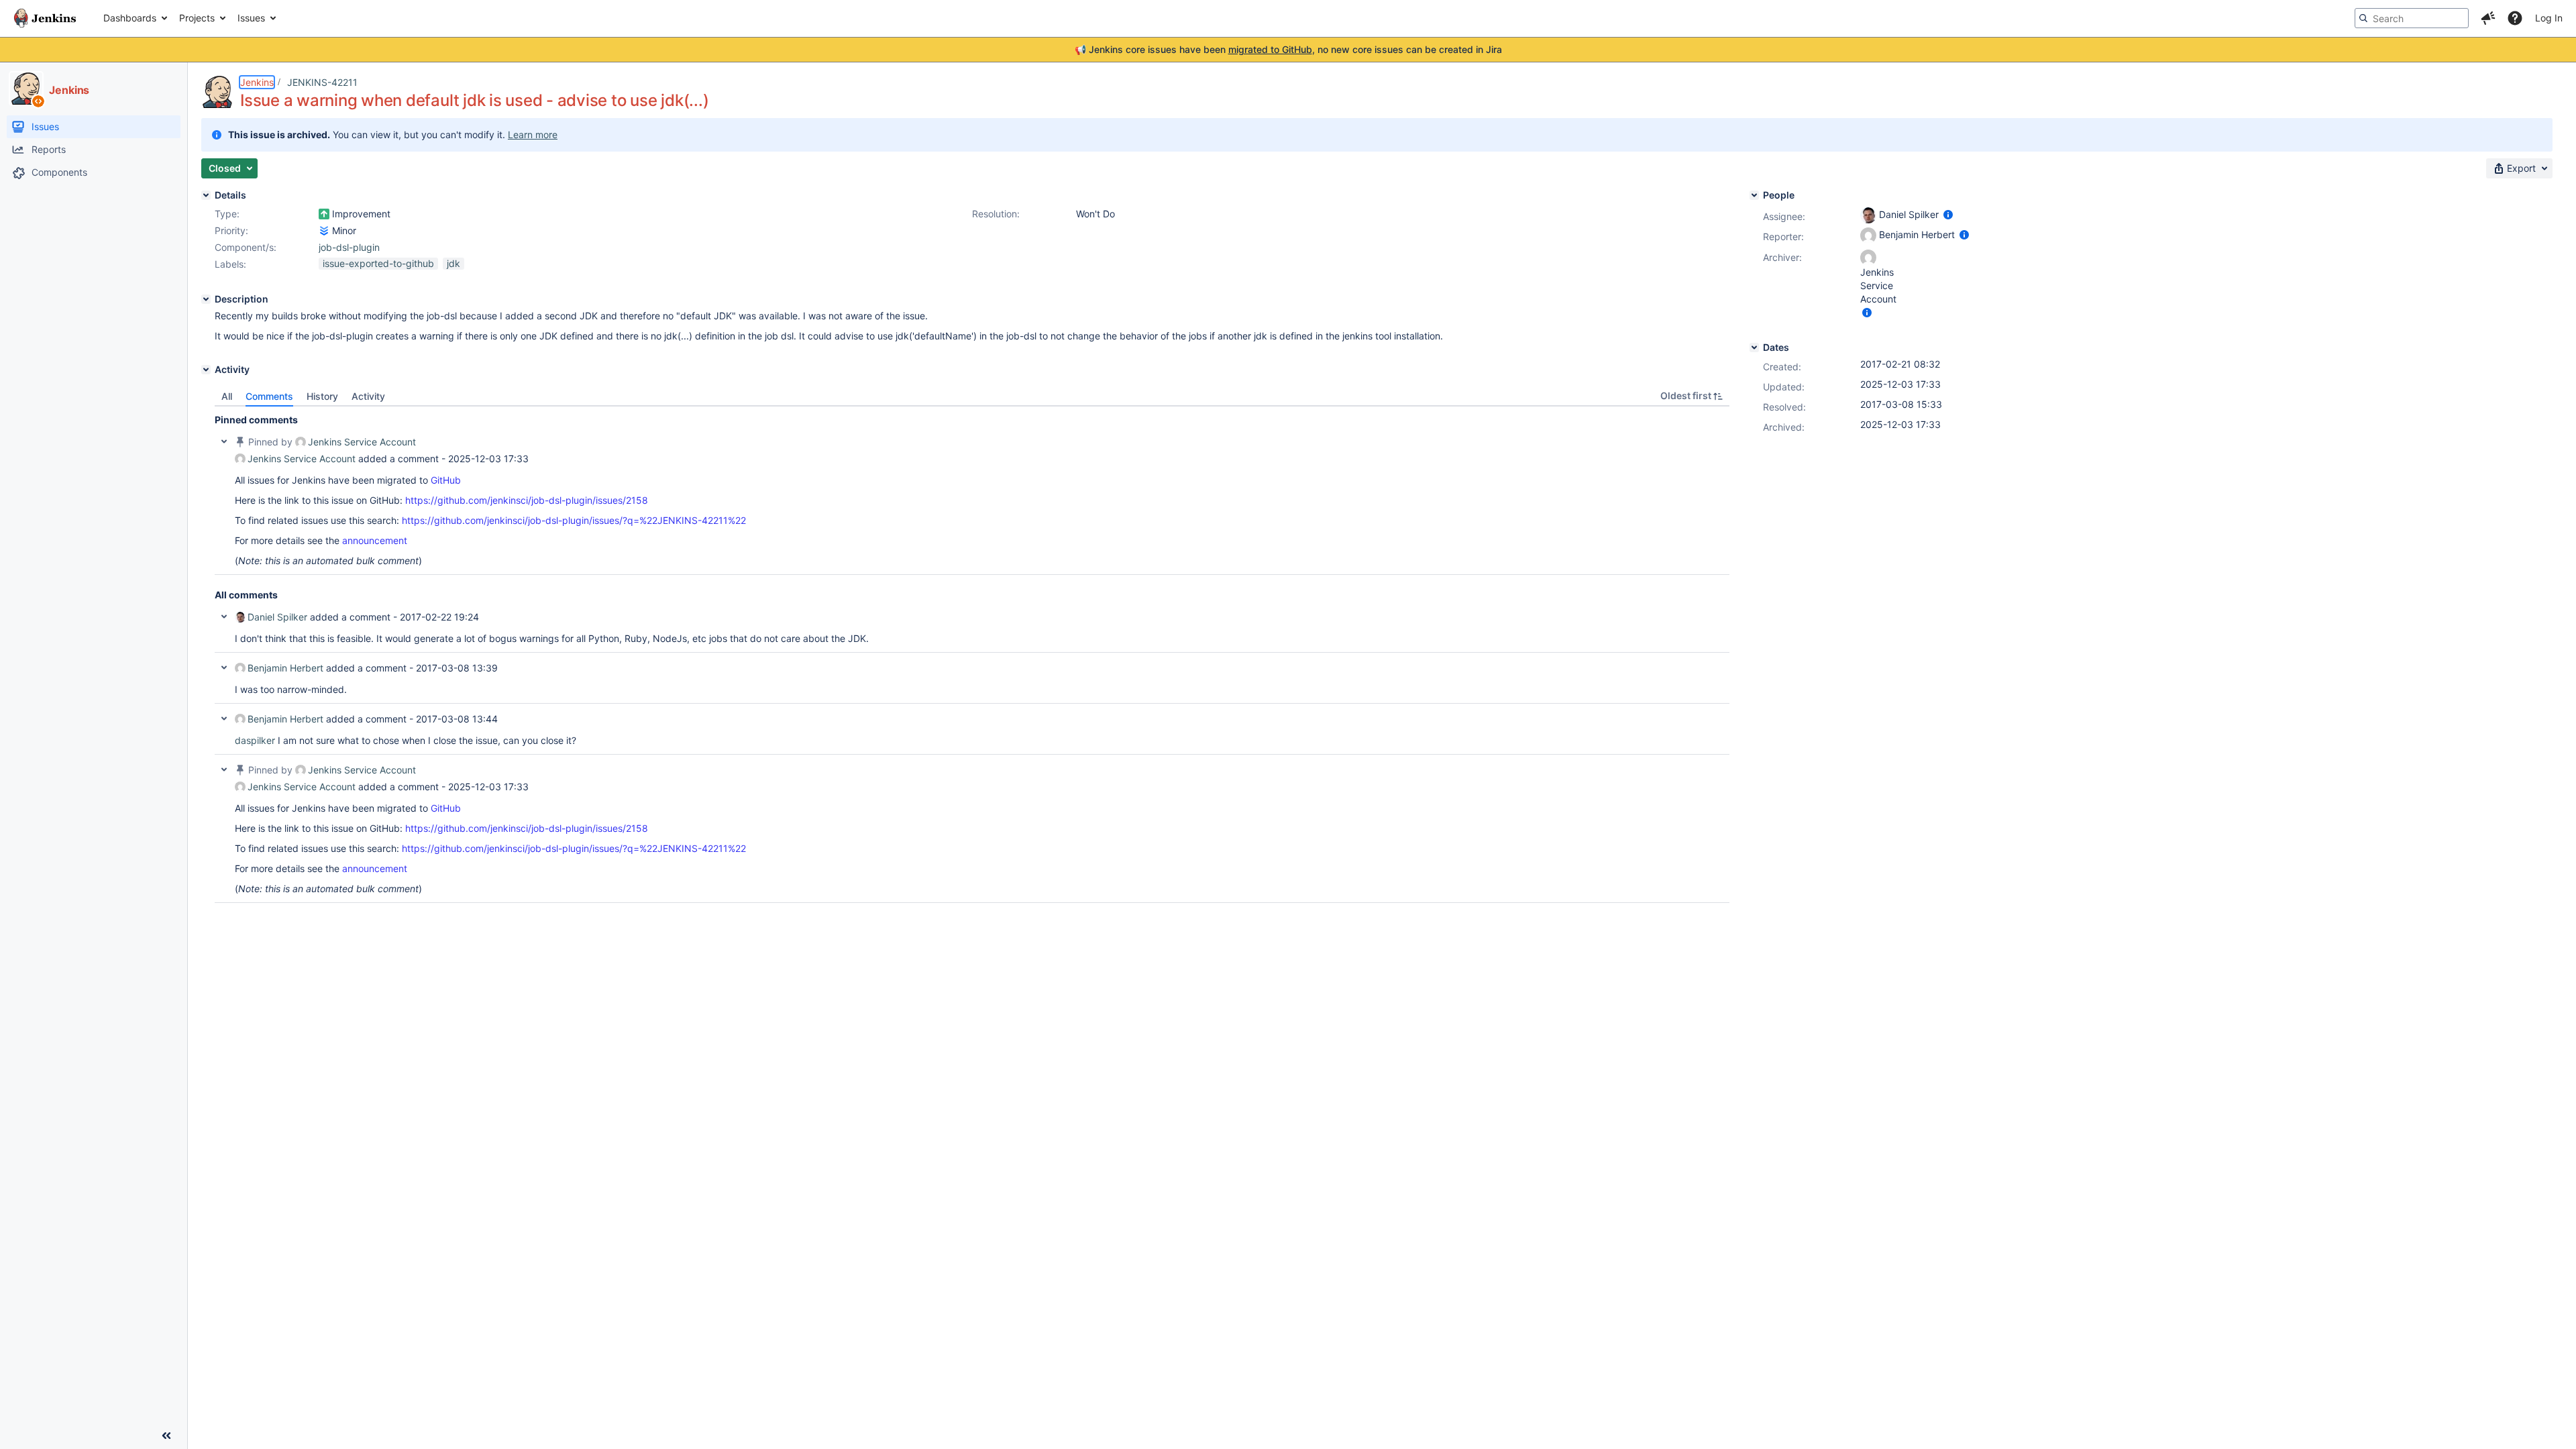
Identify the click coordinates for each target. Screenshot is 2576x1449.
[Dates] (1754, 347)
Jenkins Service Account (362, 442)
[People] (1754, 195)
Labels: (230, 264)
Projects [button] (197, 18)
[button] (2488, 18)
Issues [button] (251, 18)
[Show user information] (1948, 214)
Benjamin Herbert (285, 668)
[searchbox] (2412, 18)
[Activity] (206, 370)
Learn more (533, 135)
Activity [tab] (368, 396)
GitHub (446, 480)
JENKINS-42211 (322, 82)
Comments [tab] (269, 396)
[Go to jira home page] (45, 18)
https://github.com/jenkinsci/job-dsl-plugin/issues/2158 (527, 500)
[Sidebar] (166, 1436)
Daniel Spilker (277, 617)
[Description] (206, 299)
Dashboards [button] (130, 18)
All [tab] (227, 396)
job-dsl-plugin (349, 247)
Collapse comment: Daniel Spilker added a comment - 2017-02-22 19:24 (224, 616)
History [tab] (322, 396)
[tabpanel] (972, 655)
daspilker (255, 740)
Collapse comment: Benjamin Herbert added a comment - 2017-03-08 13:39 (224, 667)
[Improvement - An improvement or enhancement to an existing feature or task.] (324, 214)
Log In (2549, 18)
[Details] (206, 195)
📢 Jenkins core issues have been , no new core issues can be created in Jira (1288, 49)
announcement (375, 540)
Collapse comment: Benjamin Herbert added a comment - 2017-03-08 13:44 (224, 718)
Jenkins (257, 82)
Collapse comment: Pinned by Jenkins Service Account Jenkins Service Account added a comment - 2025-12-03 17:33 (224, 441)
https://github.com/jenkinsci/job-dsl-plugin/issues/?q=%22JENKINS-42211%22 (574, 520)
